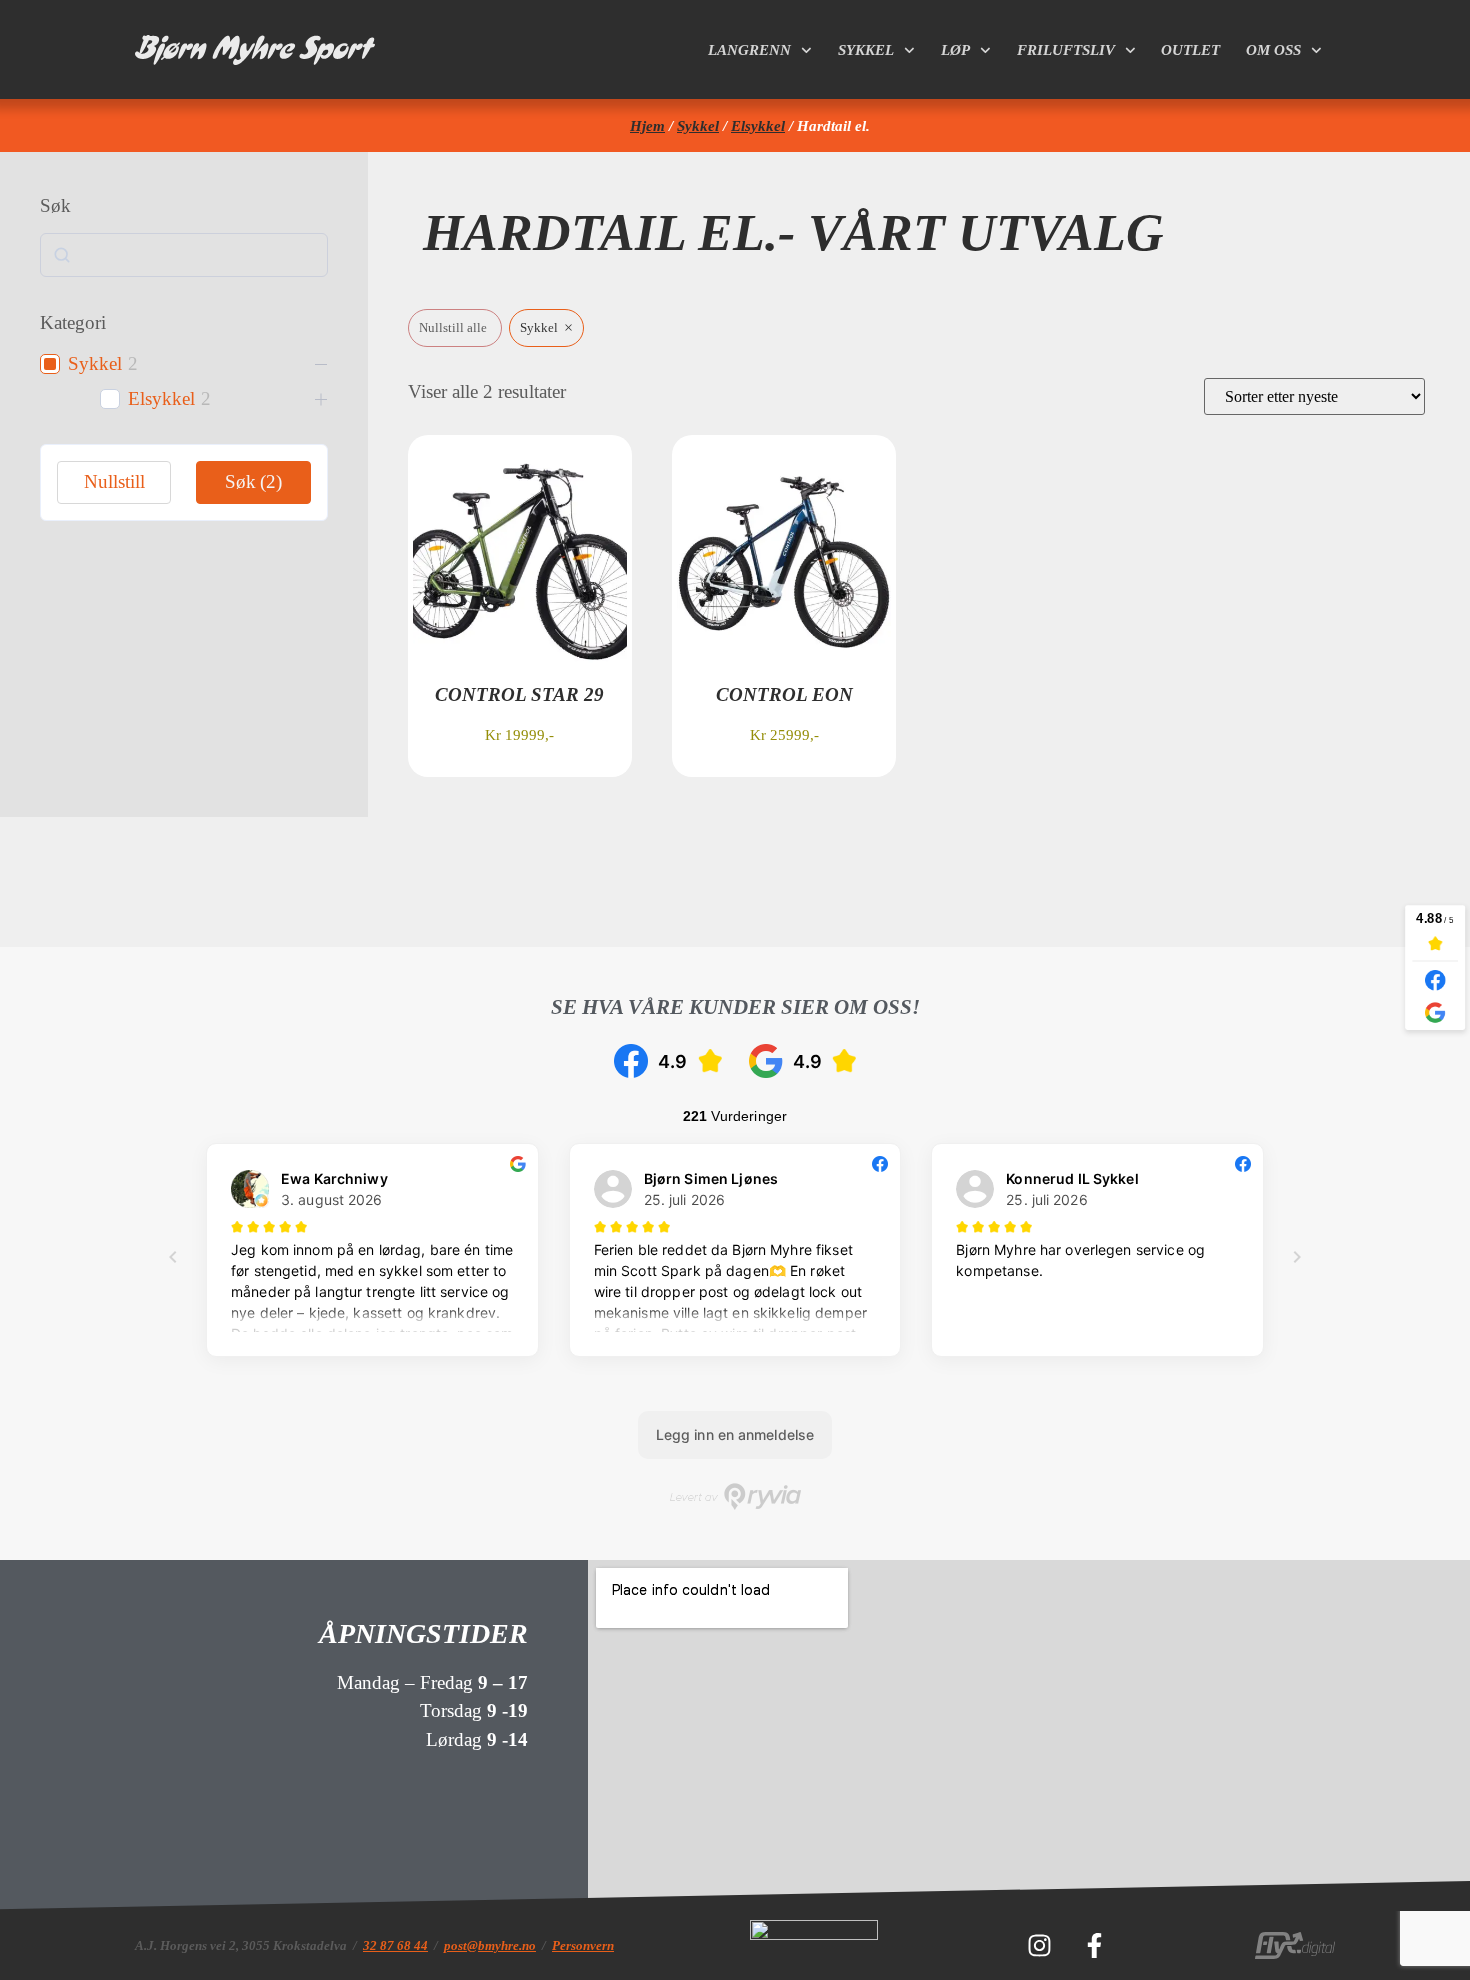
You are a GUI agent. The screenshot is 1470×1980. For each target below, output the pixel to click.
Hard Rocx (314, 882)
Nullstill (114, 481)
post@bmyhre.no (490, 1945)
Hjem (647, 125)
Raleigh (1086, 882)
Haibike (771, 882)
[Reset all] (455, 328)
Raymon (1255, 882)
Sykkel (866, 49)
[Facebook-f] (1094, 1945)
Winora (930, 882)
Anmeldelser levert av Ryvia (735, 1496)
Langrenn (749, 49)
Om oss (1273, 49)
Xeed (613, 882)
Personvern (583, 1945)
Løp (955, 49)
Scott (155, 882)
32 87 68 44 (395, 1945)
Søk (253, 481)
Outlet (1190, 49)
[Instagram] (1039, 1945)
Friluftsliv (1066, 49)
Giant (473, 882)
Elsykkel (758, 125)
